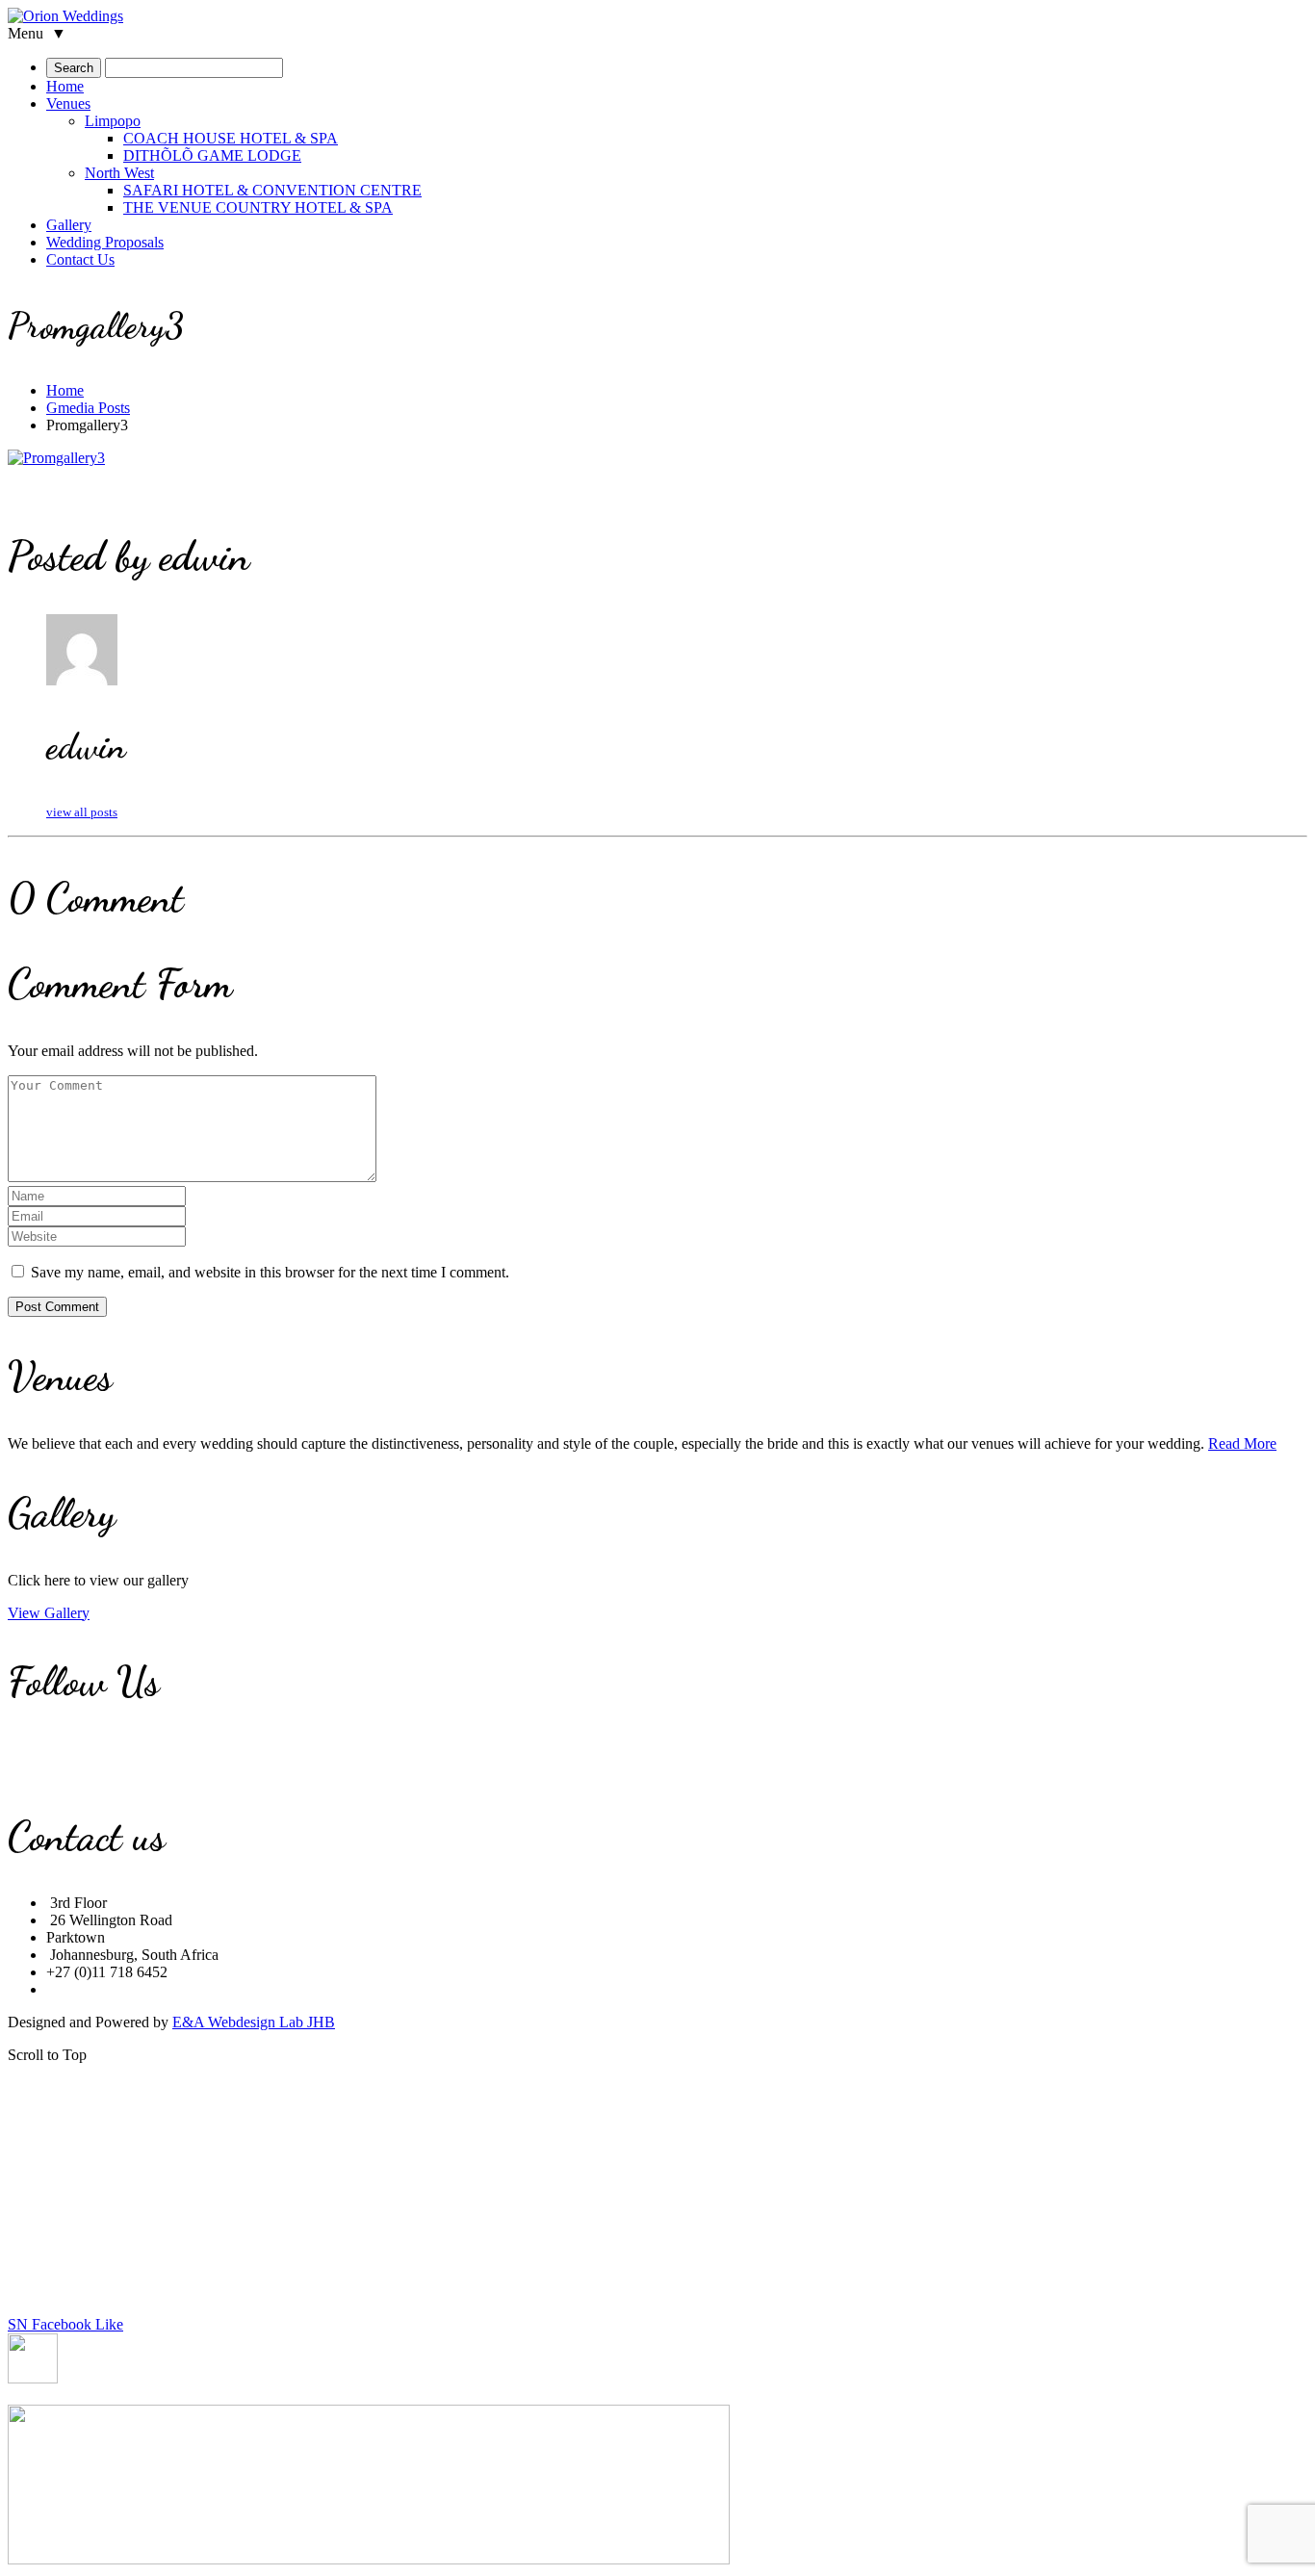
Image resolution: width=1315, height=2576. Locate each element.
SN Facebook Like (65, 2324)
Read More (1242, 1443)
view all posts (82, 812)
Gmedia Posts (88, 408)
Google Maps (291, 1989)
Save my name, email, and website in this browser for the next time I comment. (270, 1272)
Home (65, 390)
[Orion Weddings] (65, 16)
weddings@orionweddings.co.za (146, 1989)
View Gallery (49, 1613)
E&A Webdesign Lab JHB (254, 2022)
